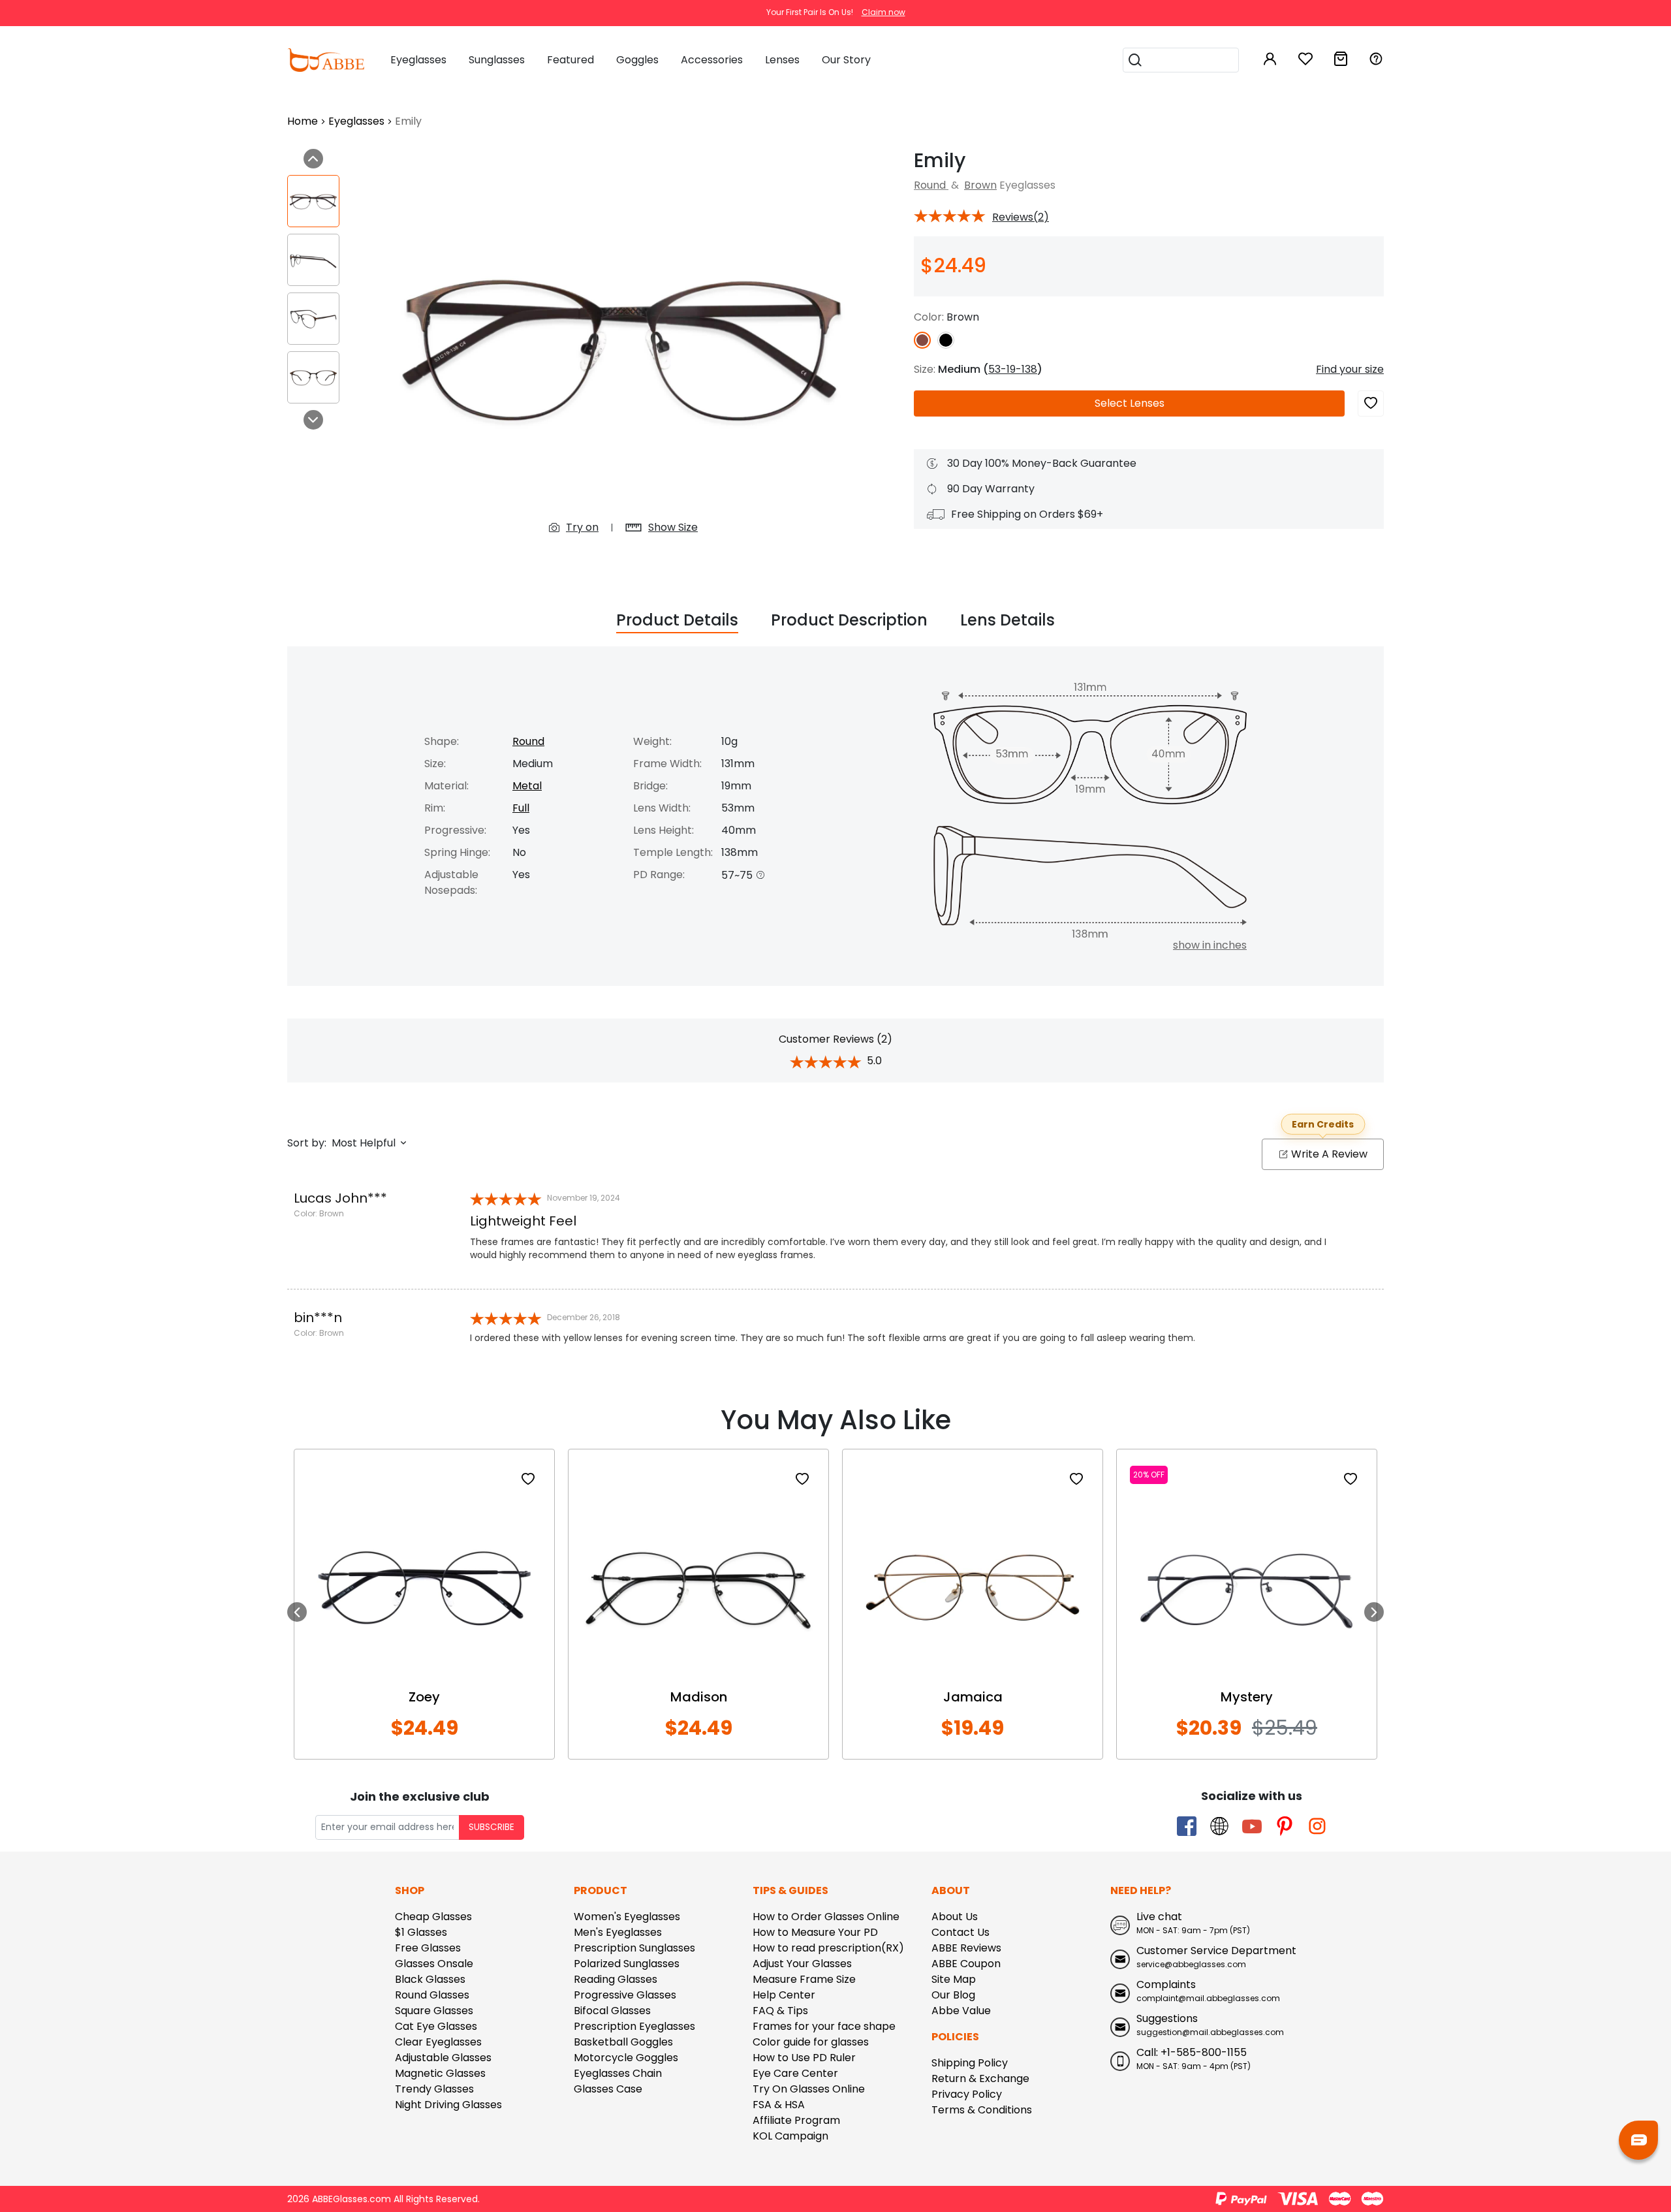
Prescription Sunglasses (634, 1948)
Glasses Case (608, 2089)
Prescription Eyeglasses (634, 2026)
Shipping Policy (970, 2063)
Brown (980, 185)
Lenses (1130, 403)
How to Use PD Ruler (804, 2058)
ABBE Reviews (966, 1948)
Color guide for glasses (811, 2042)
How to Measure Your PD (815, 1932)
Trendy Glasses (434, 2089)
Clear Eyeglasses (438, 2042)
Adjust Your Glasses (802, 1964)
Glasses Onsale (434, 1964)
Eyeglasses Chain (618, 2073)
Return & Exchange (980, 2078)
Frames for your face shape (824, 2026)
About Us (955, 1917)
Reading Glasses (616, 1979)
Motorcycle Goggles (626, 2058)
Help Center (784, 1995)
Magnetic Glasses (440, 2073)
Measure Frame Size (804, 1979)
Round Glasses (432, 1995)
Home (303, 121)
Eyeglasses (356, 121)
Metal (527, 786)
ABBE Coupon (966, 1964)
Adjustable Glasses (443, 2058)
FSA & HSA (779, 2105)
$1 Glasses (421, 1932)
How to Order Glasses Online (826, 1917)
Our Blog (953, 1995)
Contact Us (960, 1932)
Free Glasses (428, 1948)
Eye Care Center (795, 2073)
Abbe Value (961, 2011)
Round (931, 185)
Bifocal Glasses (612, 2011)
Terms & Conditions (982, 2110)
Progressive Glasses (625, 1995)
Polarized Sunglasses (627, 1964)
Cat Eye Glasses (436, 2026)
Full (521, 808)
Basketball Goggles (623, 2042)
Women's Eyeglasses (627, 1917)
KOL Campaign (790, 2136)
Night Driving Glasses (448, 2105)
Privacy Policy (967, 2094)
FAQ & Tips (780, 2011)
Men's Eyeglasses (618, 1932)
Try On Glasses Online (809, 2089)
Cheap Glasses (433, 1917)
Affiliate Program (796, 2120)
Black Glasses (430, 1979)
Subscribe (492, 1827)
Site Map (954, 1979)
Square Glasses (434, 2011)
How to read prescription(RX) (828, 1948)
